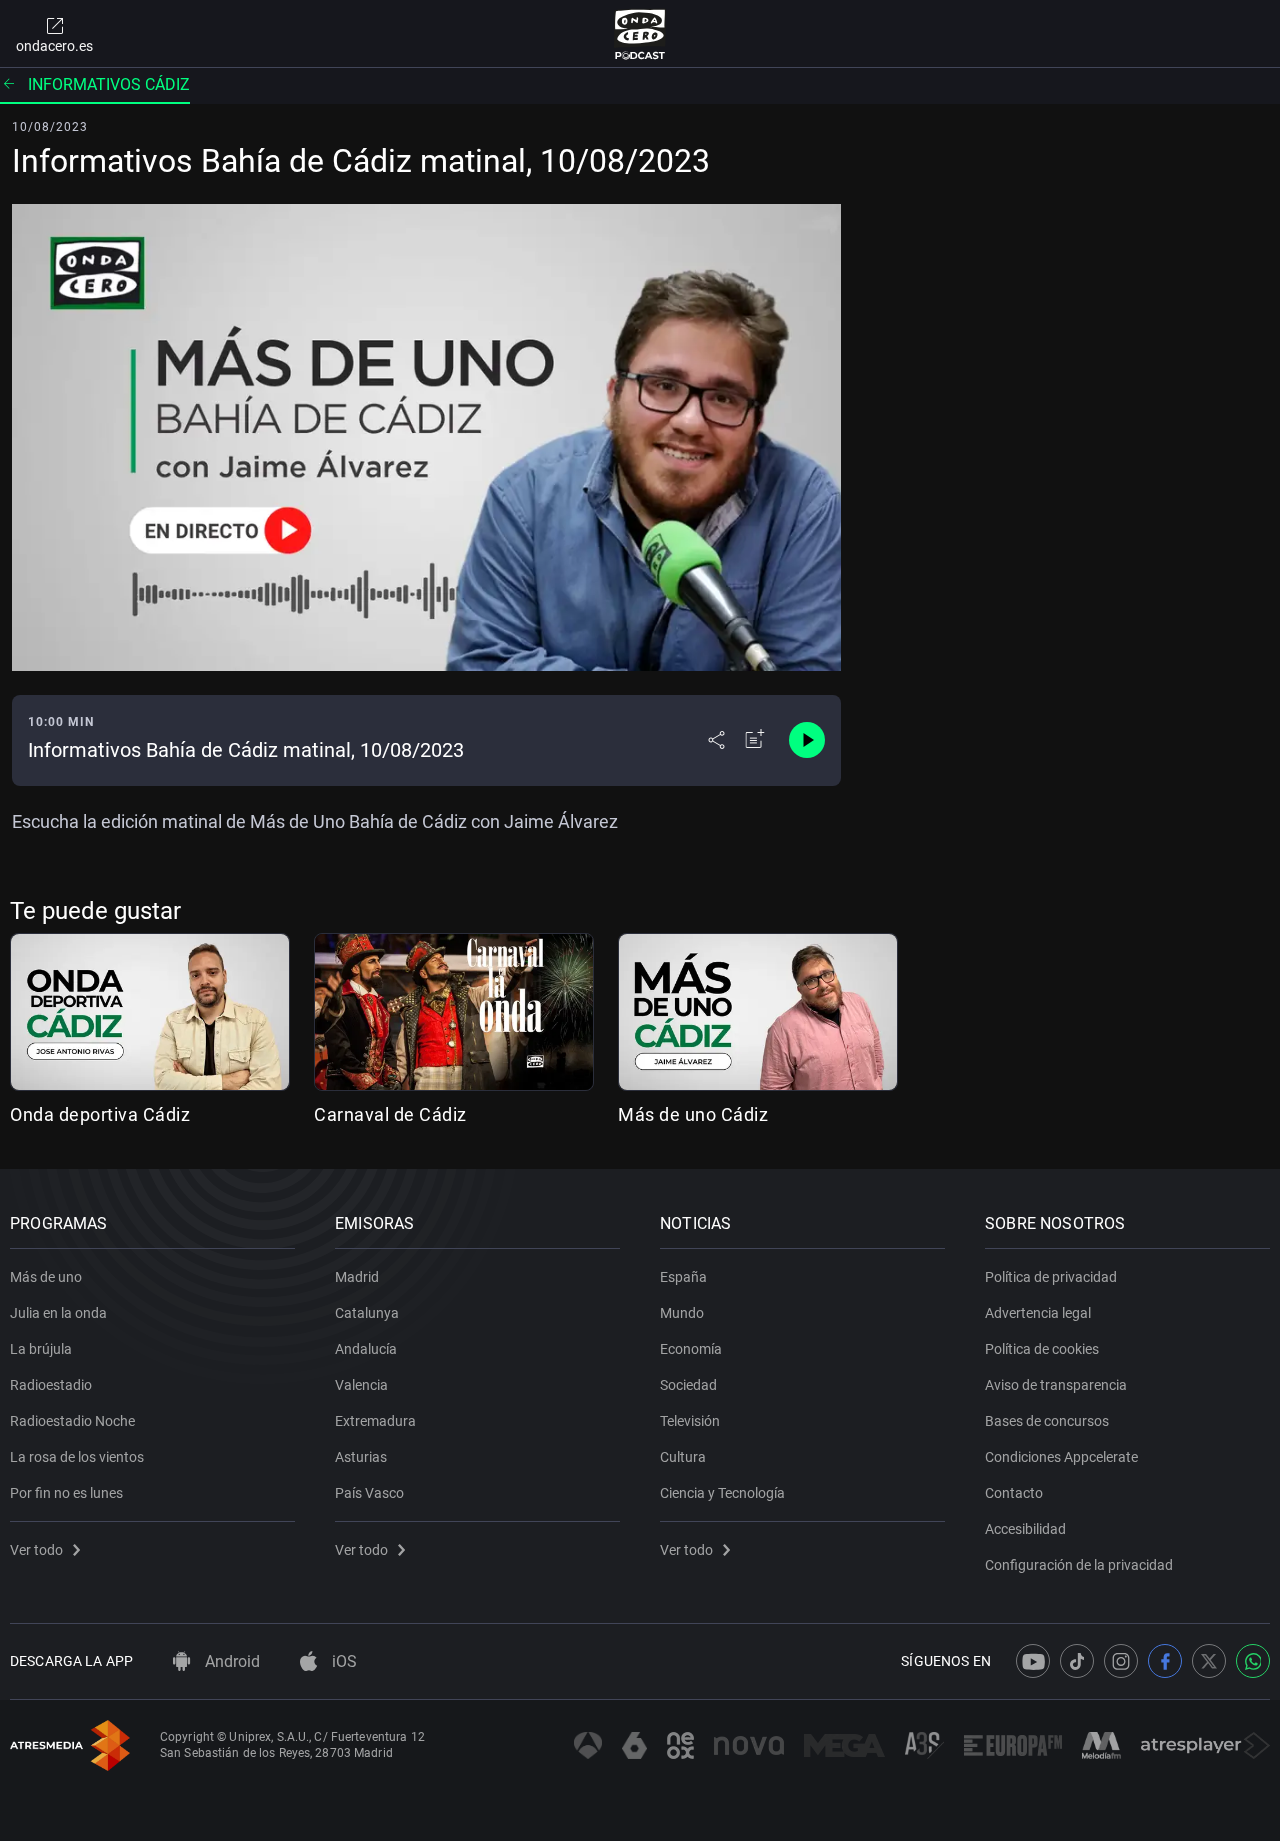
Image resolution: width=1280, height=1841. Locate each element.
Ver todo (36, 1550)
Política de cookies (1042, 1349)
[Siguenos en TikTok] (1077, 1661)
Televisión (690, 1421)
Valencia (361, 1385)
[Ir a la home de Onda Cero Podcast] (640, 34)
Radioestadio (51, 1385)
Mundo (682, 1313)
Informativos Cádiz (109, 84)
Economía (691, 1349)
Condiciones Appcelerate (1061, 1457)
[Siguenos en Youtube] (1033, 1661)
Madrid (357, 1277)
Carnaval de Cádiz (390, 1114)
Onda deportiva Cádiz (100, 1114)
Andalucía (366, 1349)
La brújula (41, 1349)
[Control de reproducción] (807, 740)
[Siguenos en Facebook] (1165, 1661)
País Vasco (369, 1493)
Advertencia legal (1038, 1313)
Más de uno (46, 1277)
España (683, 1277)
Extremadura (375, 1421)
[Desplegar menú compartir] (716, 740)
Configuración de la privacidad (1079, 1565)
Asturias (361, 1457)
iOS (342, 1661)
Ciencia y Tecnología (722, 1493)
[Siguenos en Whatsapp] (1253, 1661)
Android (230, 1661)
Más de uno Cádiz (693, 1114)
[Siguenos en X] (1209, 1661)
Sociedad (688, 1385)
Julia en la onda (58, 1313)
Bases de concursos (1047, 1421)
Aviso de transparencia (1056, 1385)
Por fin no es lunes (66, 1493)
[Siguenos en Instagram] (1121, 1661)
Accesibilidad (1025, 1529)
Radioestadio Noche (72, 1421)
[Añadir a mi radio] (755, 740)
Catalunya (367, 1313)
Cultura (683, 1457)
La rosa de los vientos (77, 1457)
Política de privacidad (1051, 1277)
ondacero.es (54, 46)
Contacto (1014, 1493)
